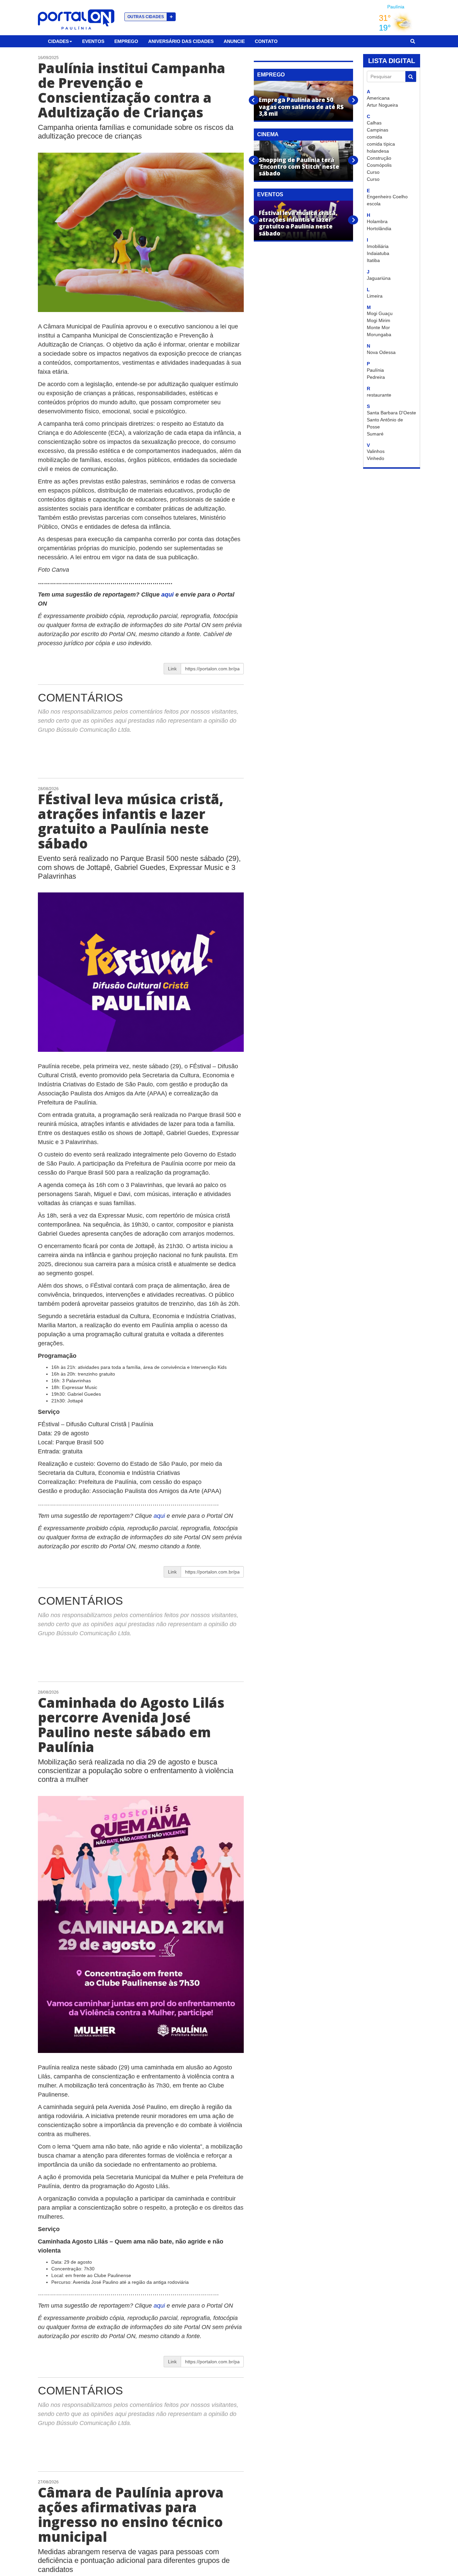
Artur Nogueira (382, 105)
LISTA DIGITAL (392, 61)
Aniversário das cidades (181, 41)
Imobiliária (378, 246)
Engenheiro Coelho (387, 197)
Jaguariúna (379, 278)
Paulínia (375, 370)
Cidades (58, 41)
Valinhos (376, 451)
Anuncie (234, 41)
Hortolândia (379, 228)
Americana (378, 98)
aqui (168, 595)
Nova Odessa (381, 352)
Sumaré (375, 434)
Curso (373, 172)
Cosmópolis (379, 165)
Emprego (126, 41)
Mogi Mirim (379, 320)
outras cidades (150, 17)
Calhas (374, 123)
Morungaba (379, 334)
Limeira (375, 296)
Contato (266, 41)
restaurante (379, 395)
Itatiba (373, 260)
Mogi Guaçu (380, 313)
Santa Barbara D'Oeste (391, 413)
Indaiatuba (378, 253)
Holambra (377, 221)
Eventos (93, 41)
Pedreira (376, 377)
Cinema (268, 134)
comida (375, 137)
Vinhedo (376, 458)
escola (374, 204)
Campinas (378, 130)
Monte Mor (378, 327)
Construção (379, 158)
